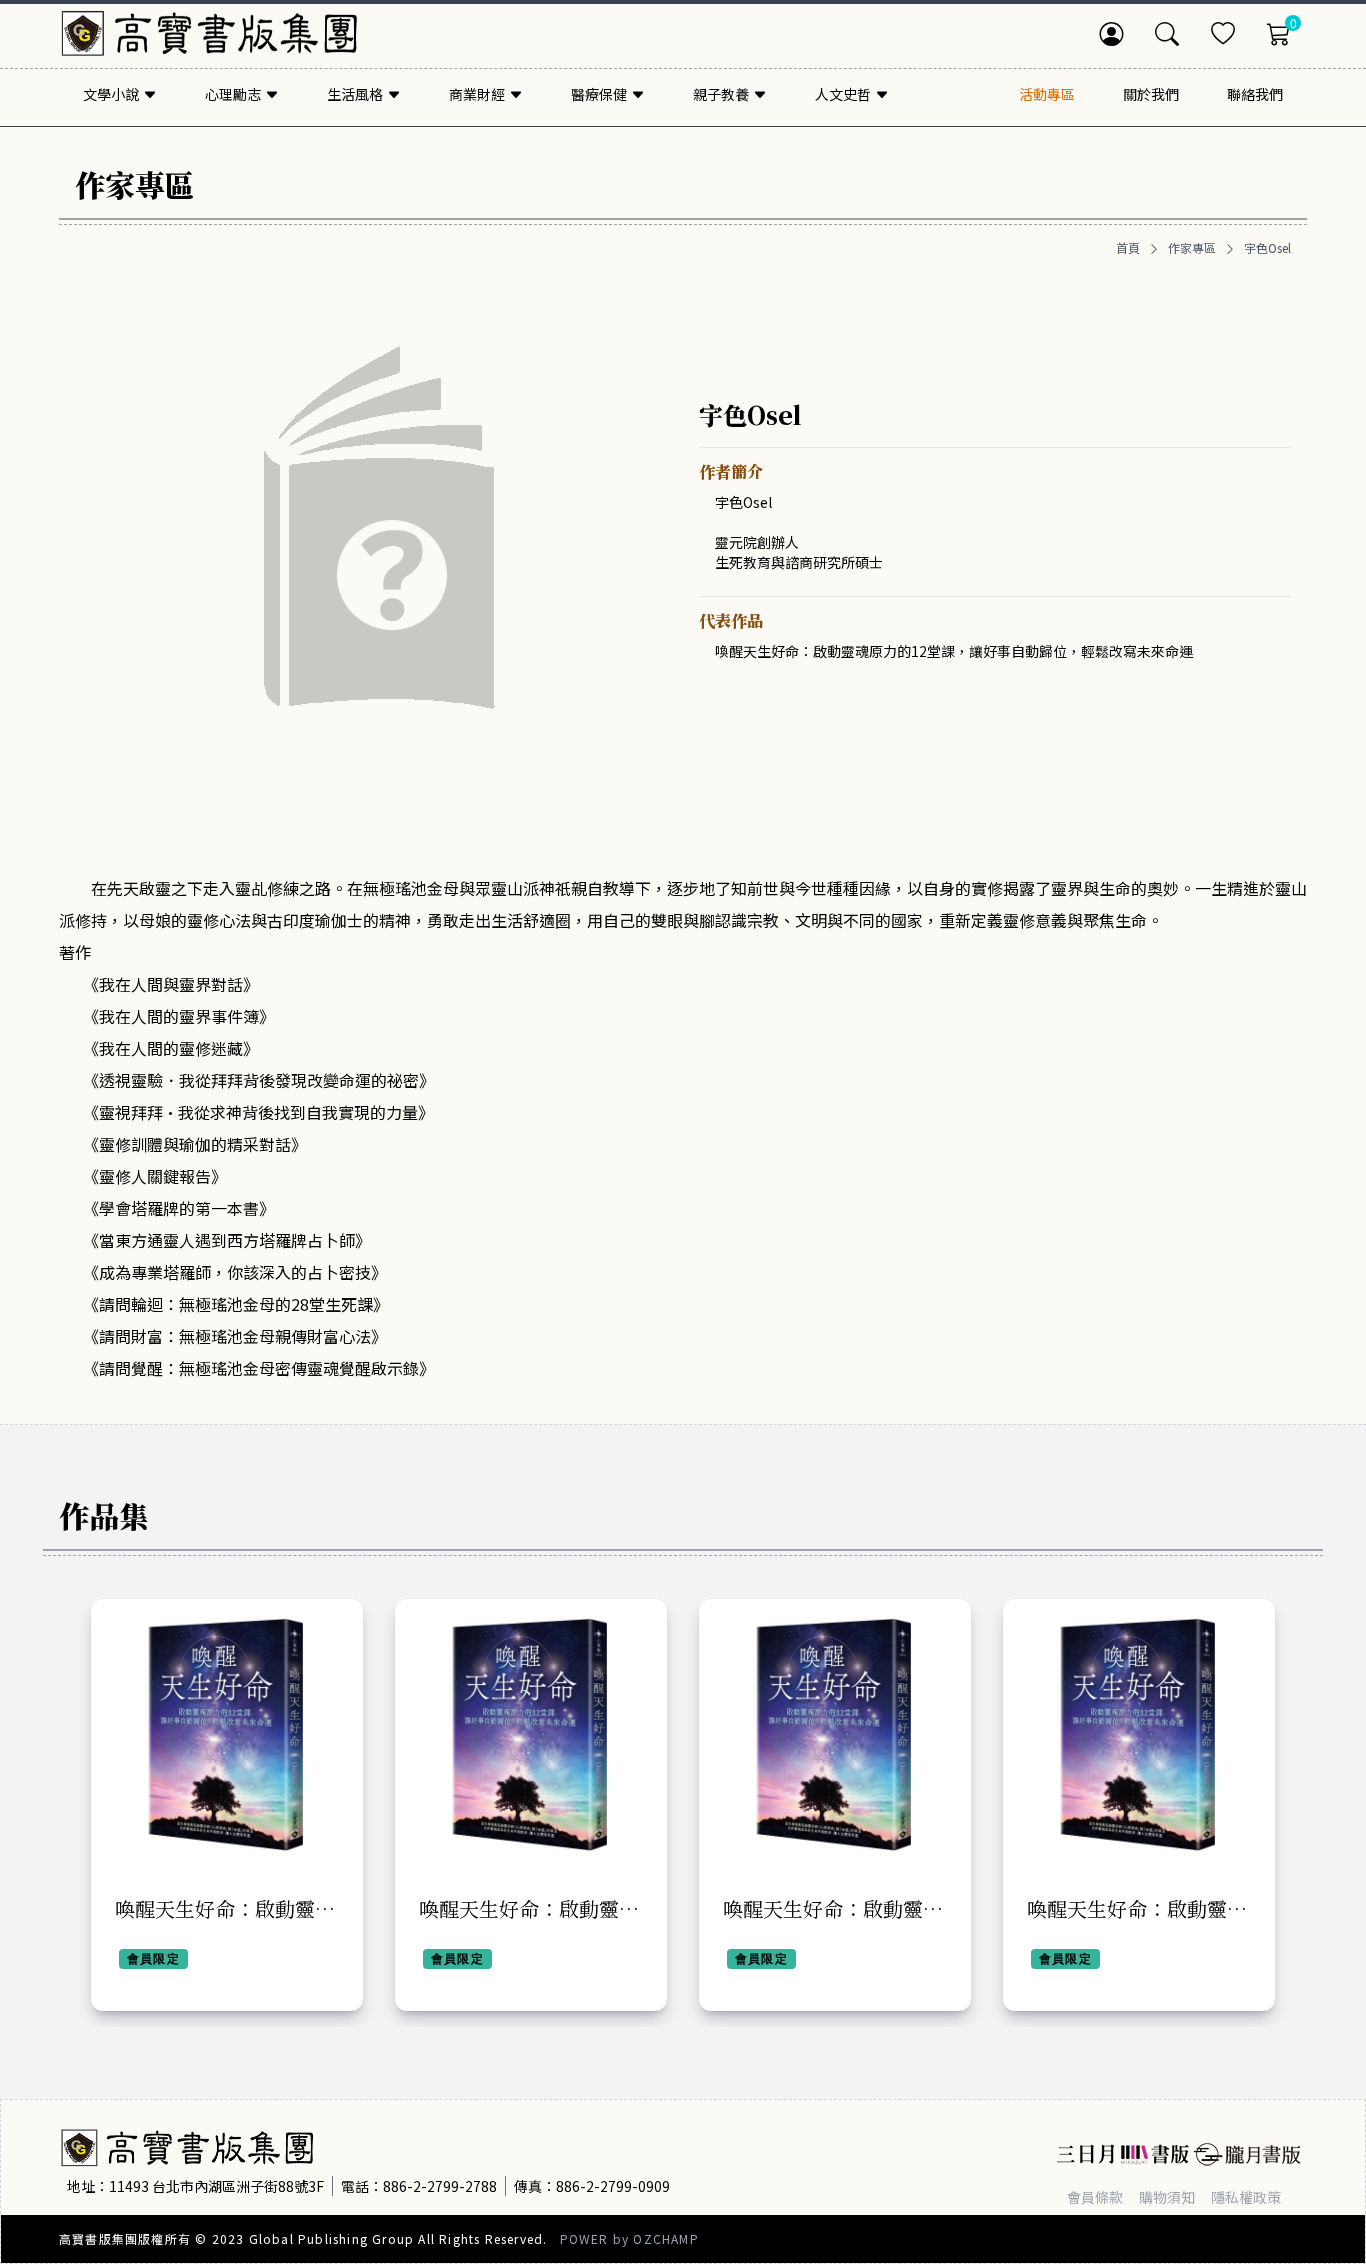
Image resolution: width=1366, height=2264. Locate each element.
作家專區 (1192, 248)
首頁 (1128, 248)
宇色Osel (1267, 248)
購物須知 (1167, 2197)
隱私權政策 (1246, 2197)
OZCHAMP (665, 2238)
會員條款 (1095, 2197)
